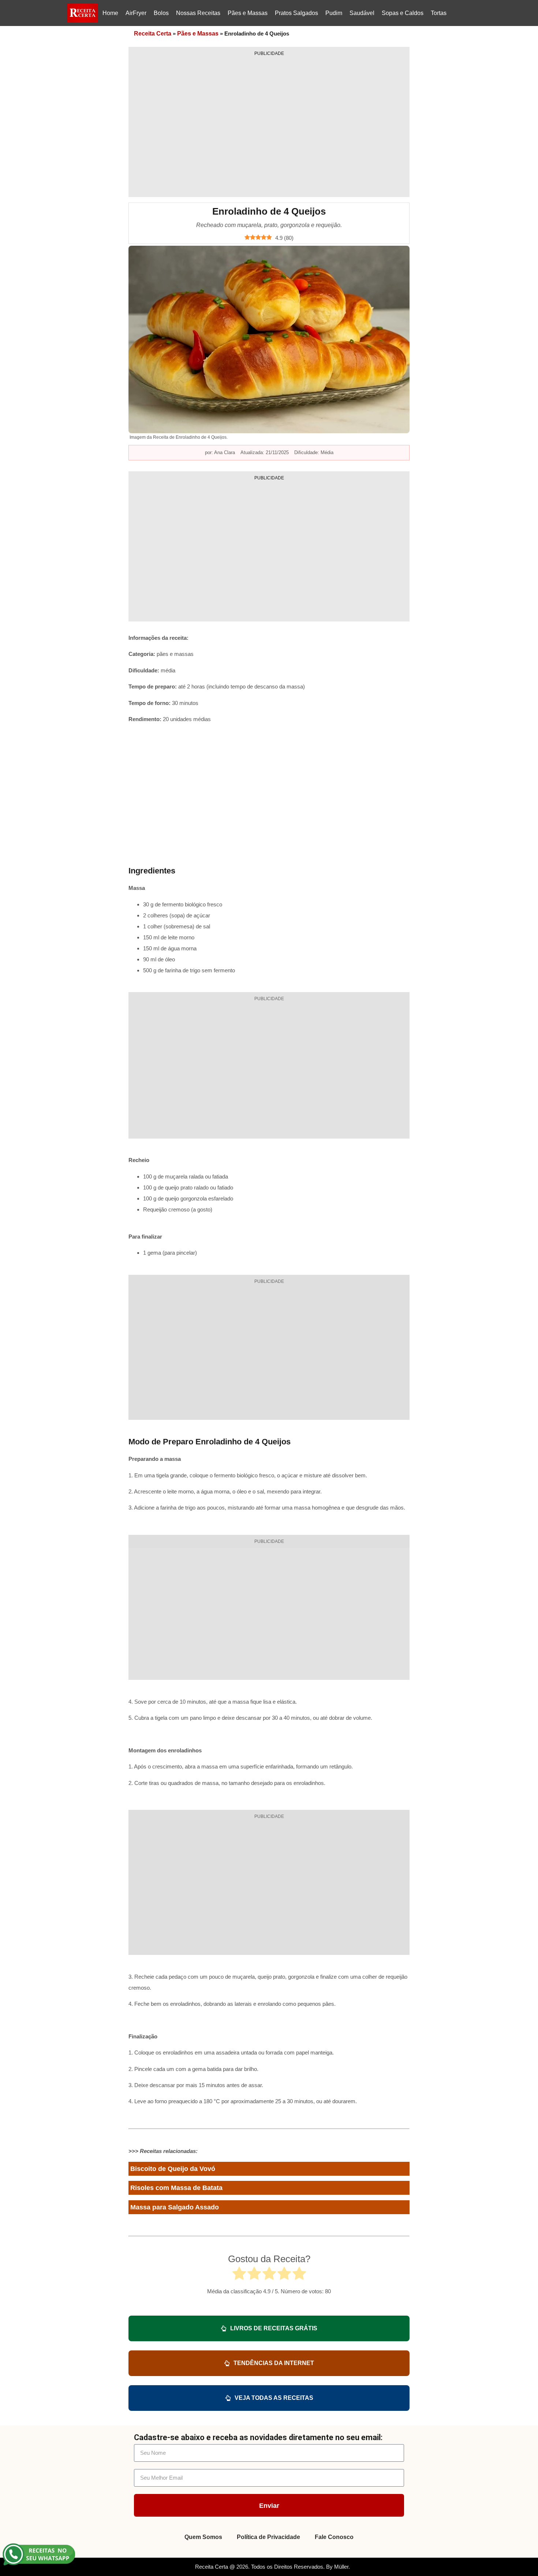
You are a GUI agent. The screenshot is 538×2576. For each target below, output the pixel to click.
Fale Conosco (334, 2537)
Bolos (161, 13)
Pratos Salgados (296, 13)
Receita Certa (153, 34)
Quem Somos (203, 2537)
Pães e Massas (248, 13)
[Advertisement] (269, 124)
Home (110, 13)
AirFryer (136, 13)
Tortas (439, 13)
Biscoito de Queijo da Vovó (173, 2169)
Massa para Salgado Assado (175, 2207)
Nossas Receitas (198, 13)
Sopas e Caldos (403, 13)
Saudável (362, 13)
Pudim (334, 13)
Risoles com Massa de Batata (176, 2188)
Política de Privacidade (268, 2537)
